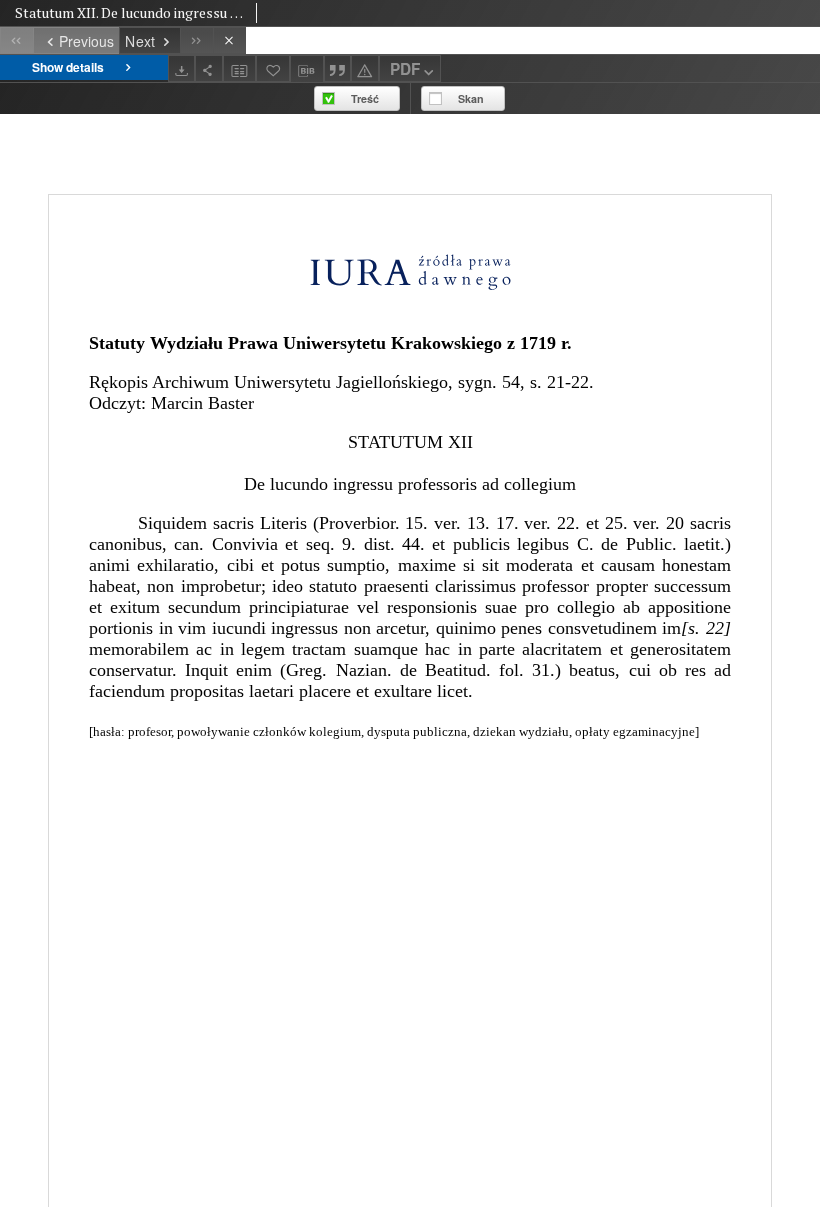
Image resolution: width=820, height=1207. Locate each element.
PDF (405, 69)
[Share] (209, 68)
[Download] (182, 68)
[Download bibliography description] (307, 69)
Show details (68, 67)
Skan (471, 98)
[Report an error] (365, 68)
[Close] (229, 40)
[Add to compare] (240, 68)
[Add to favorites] (273, 68)
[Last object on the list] (196, 40)
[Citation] (338, 68)
